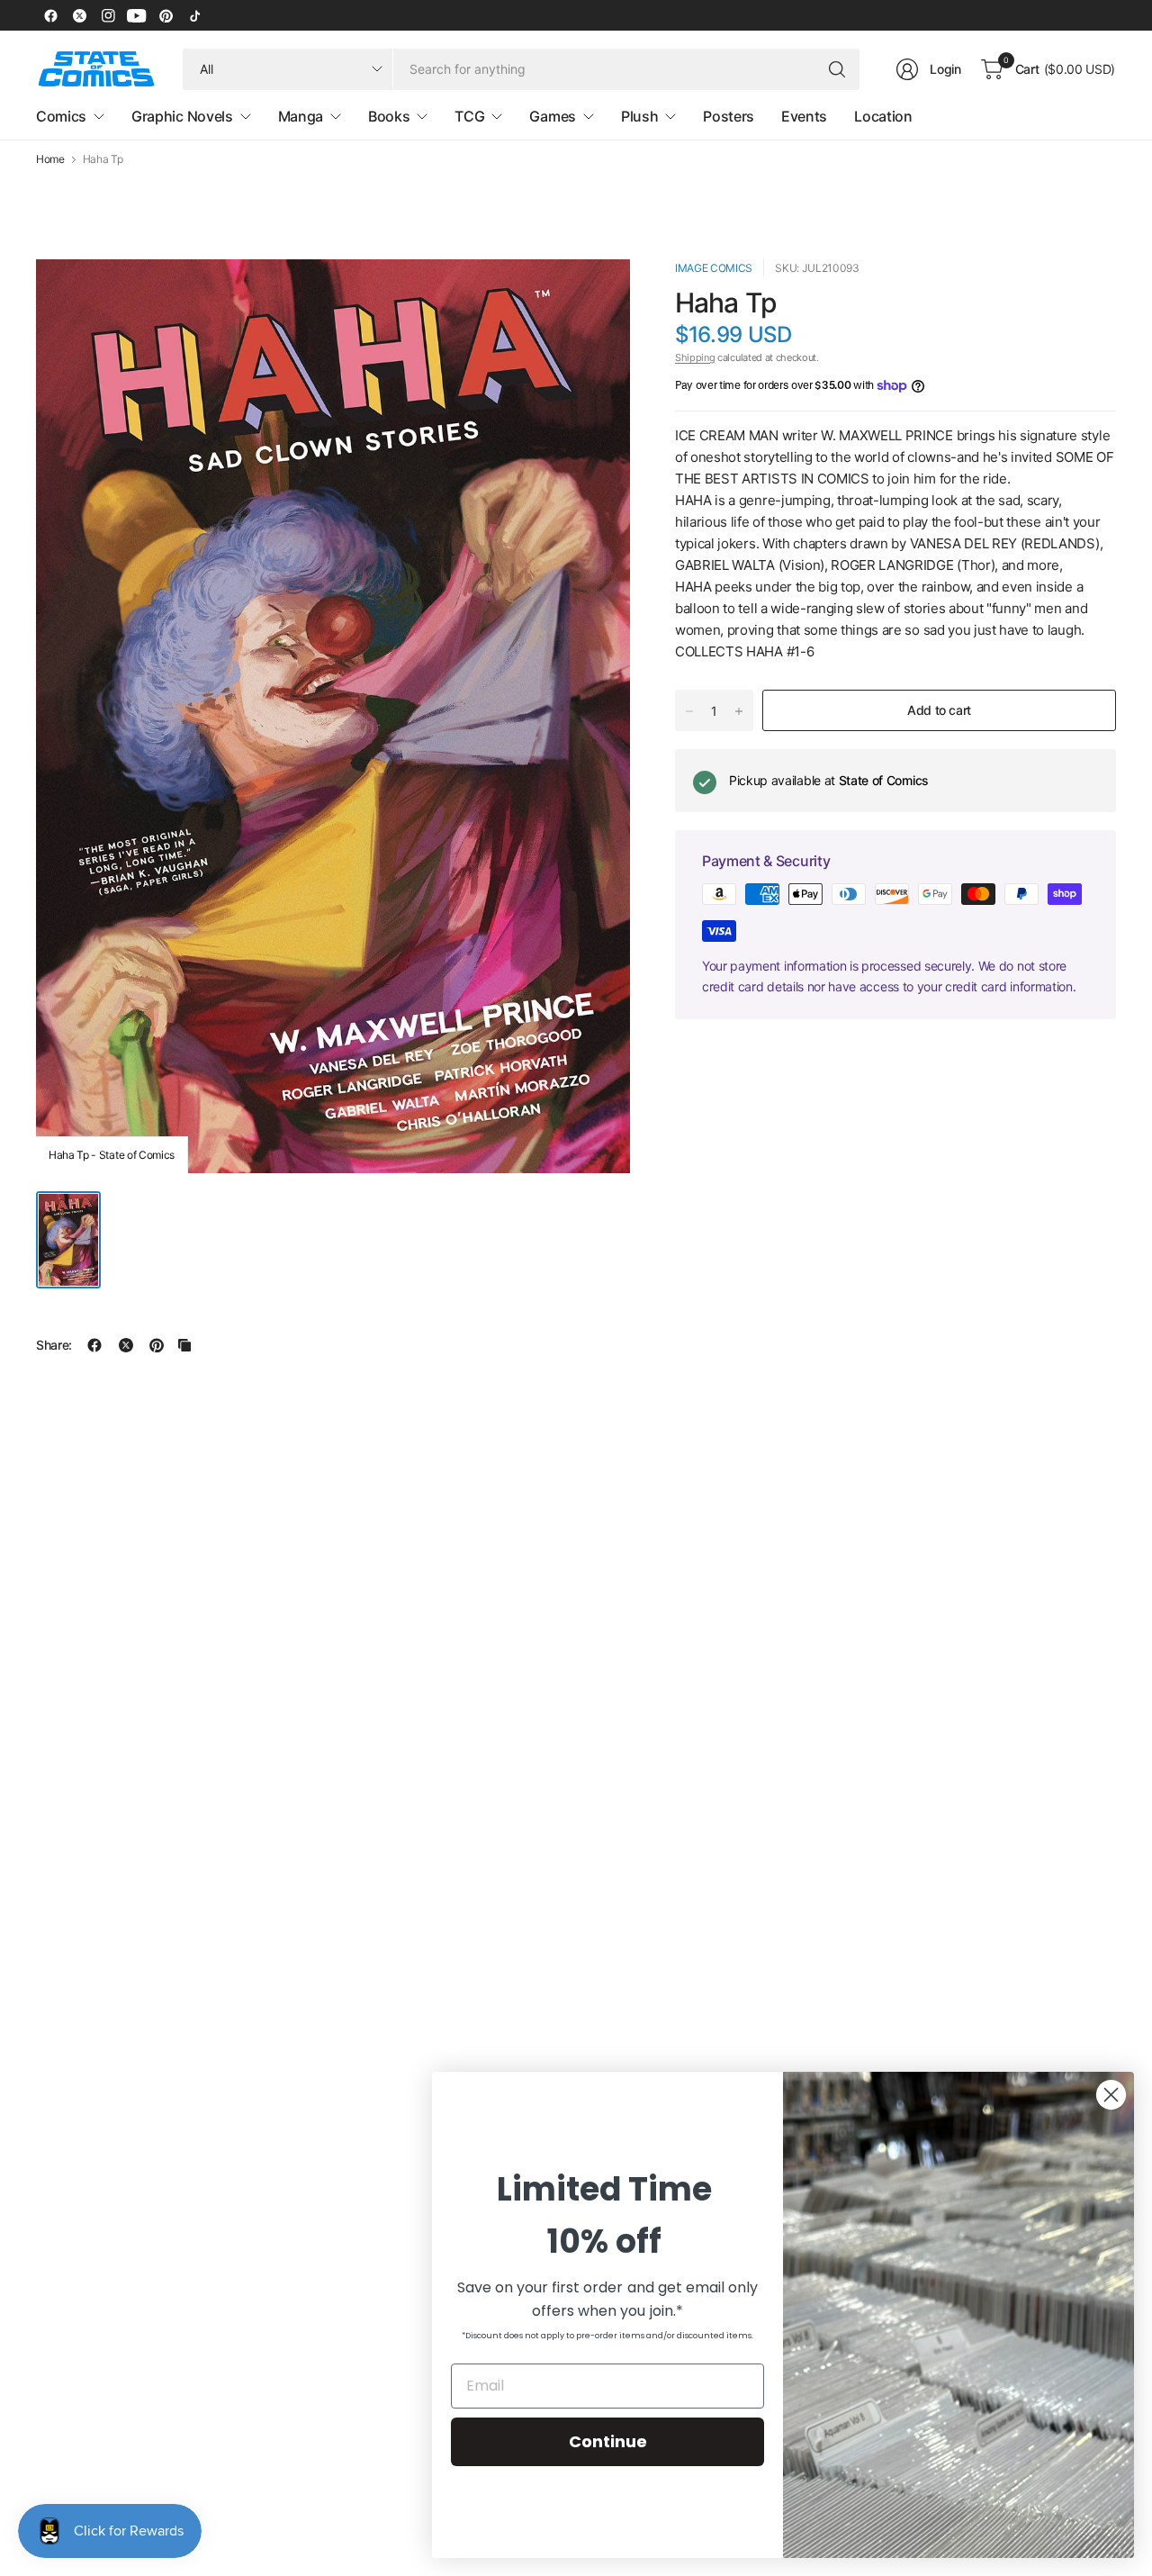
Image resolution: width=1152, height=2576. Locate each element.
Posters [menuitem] (729, 116)
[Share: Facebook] (94, 1345)
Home (50, 159)
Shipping (695, 357)
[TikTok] (194, 15)
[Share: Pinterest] (157, 1345)
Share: (54, 1345)
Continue (608, 2441)
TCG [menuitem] (469, 116)
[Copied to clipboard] (184, 1345)
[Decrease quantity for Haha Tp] (689, 711)
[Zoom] (596, 294)
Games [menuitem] (552, 116)
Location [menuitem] (883, 116)
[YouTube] (137, 15)
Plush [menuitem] (639, 116)
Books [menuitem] (389, 116)
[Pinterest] (166, 15)
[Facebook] (50, 15)
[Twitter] (79, 15)
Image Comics (714, 268)
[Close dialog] (1111, 2095)
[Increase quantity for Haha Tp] (739, 711)
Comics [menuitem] (61, 116)
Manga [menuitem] (301, 116)
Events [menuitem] (804, 116)
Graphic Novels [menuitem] (182, 116)
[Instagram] (108, 15)
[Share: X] (126, 1345)
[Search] (837, 69)
